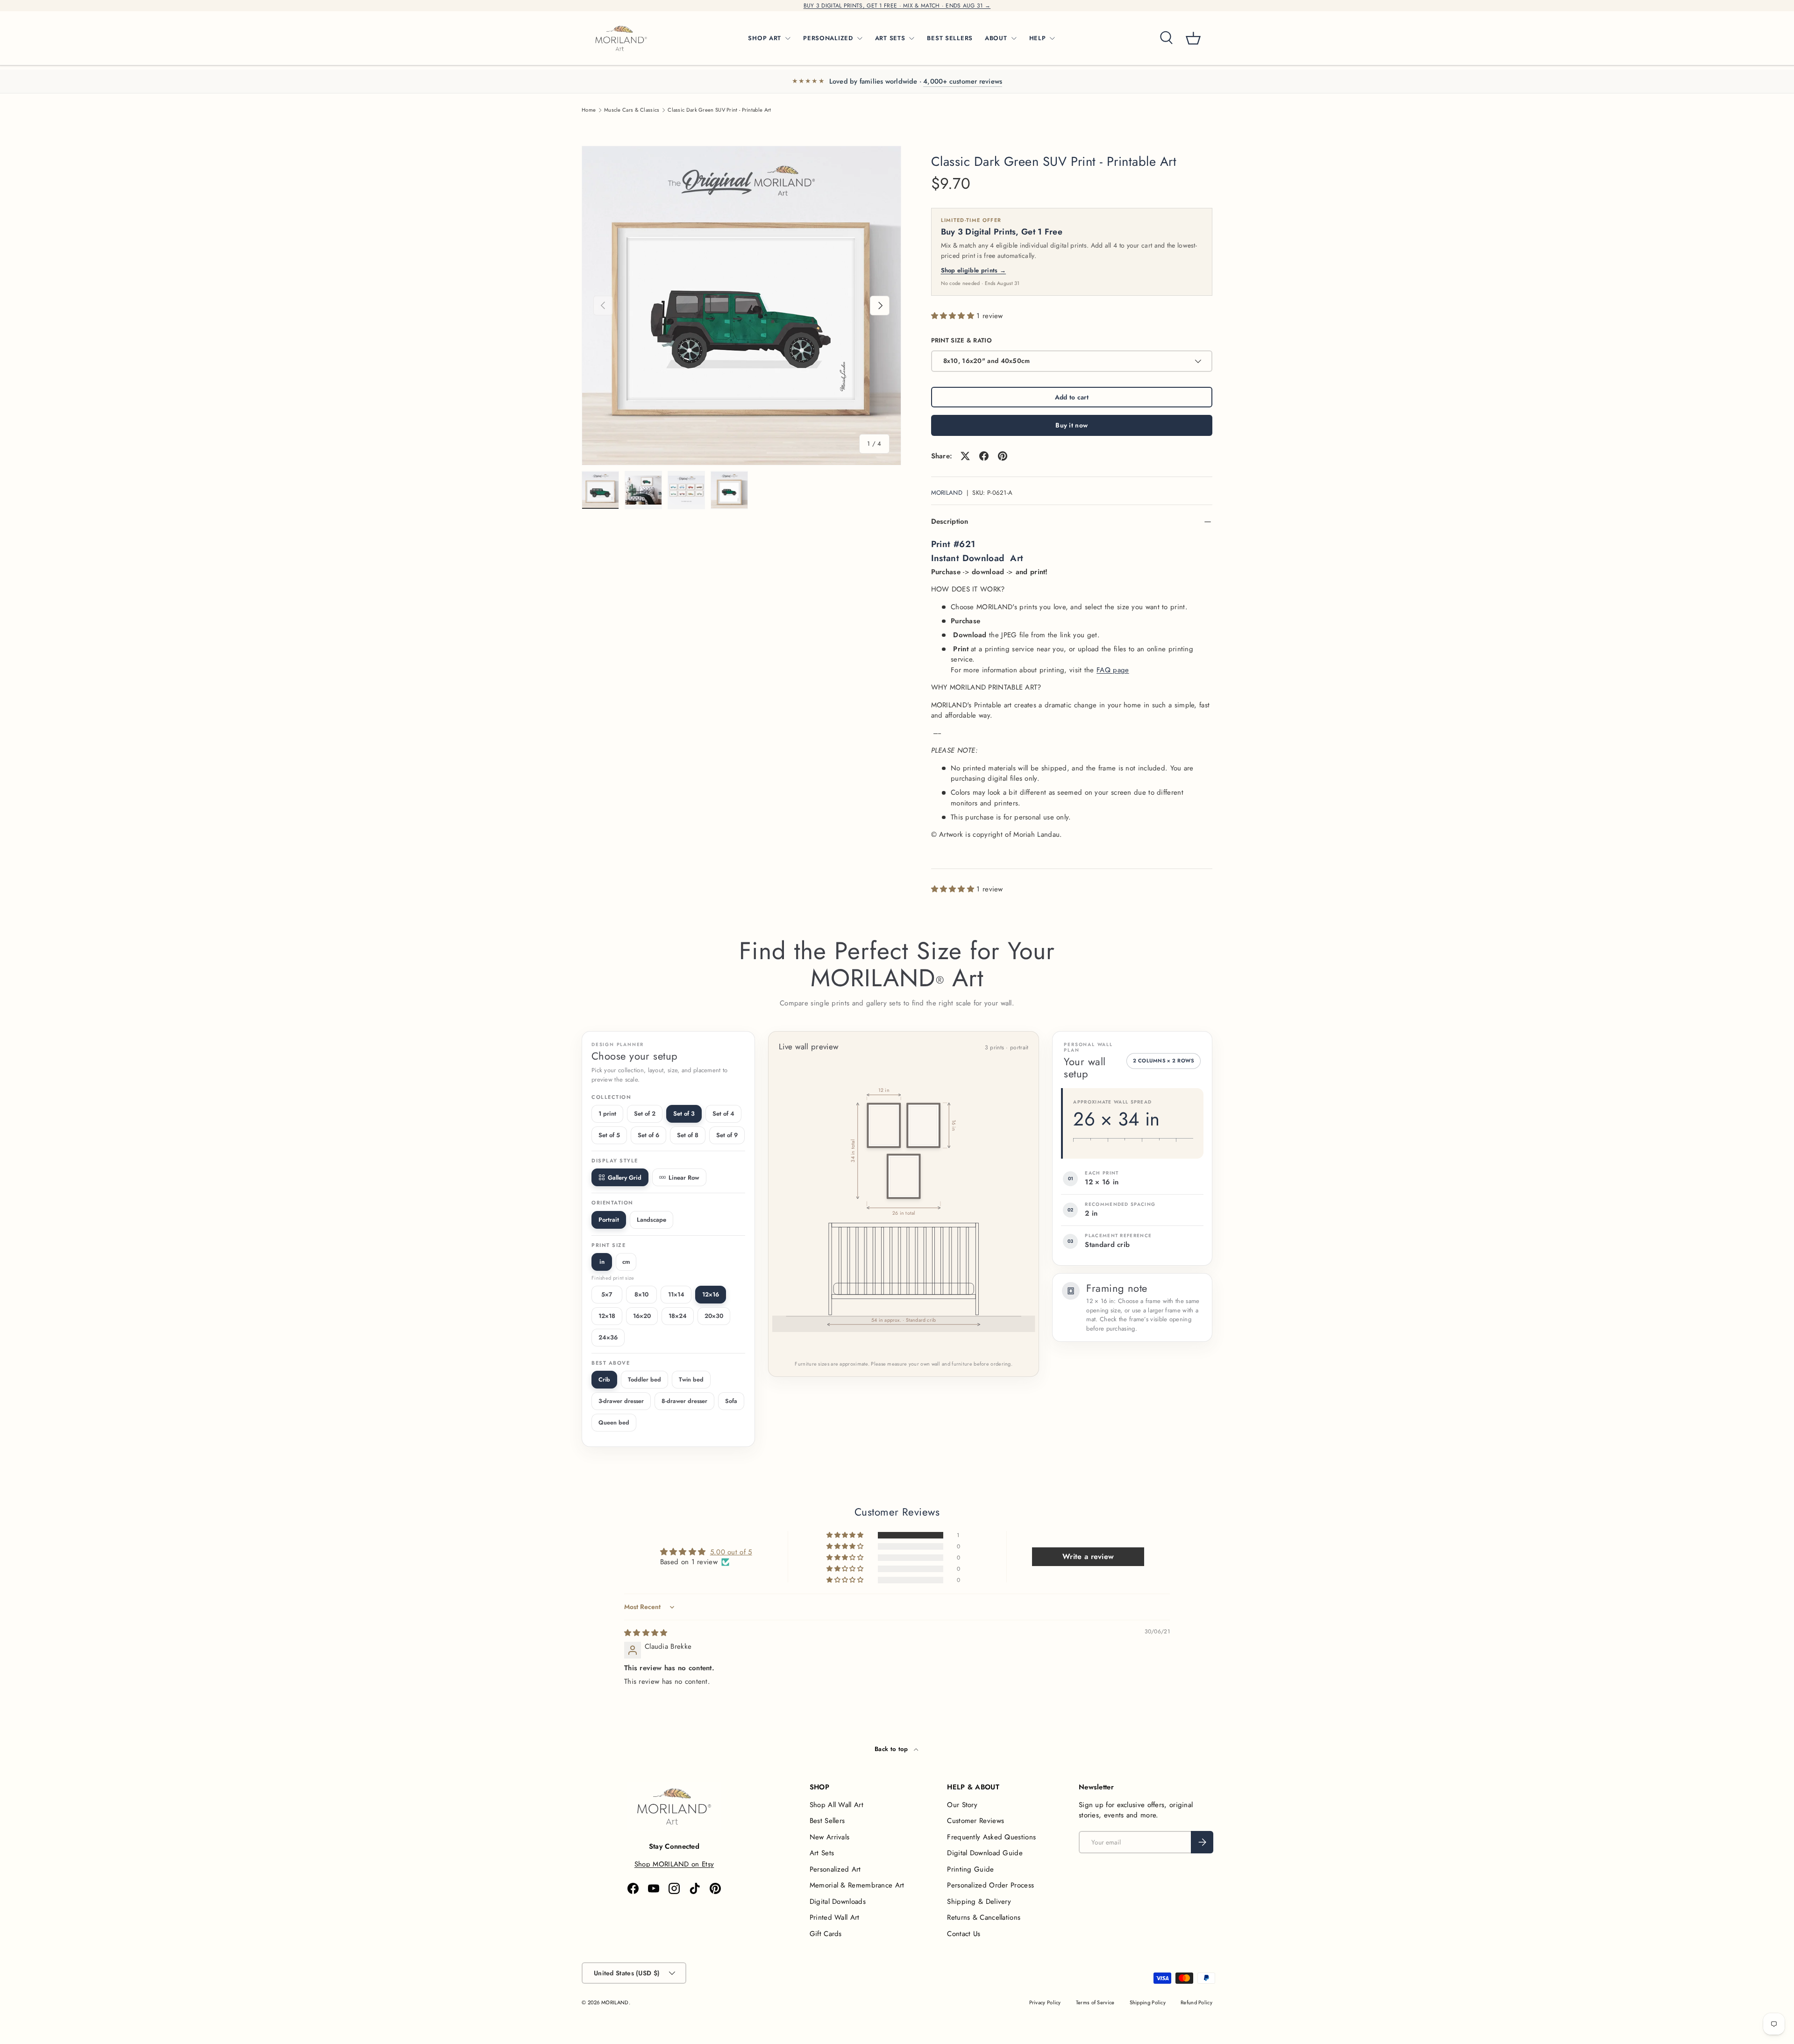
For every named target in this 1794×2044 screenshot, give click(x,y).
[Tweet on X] (965, 456)
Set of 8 (688, 1135)
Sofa (731, 1401)
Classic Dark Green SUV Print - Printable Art (719, 110)
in (602, 1262)
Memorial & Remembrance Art (857, 1885)
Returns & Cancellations (984, 1917)
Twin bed (691, 1380)
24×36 (608, 1337)
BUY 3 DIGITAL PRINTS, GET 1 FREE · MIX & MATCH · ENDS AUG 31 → (897, 6)
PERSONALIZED (828, 38)
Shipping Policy (1148, 2002)
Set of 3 (684, 1114)
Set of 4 (723, 1114)
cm (626, 1262)
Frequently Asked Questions (991, 1837)
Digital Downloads (838, 1902)
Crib (604, 1380)
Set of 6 (648, 1135)
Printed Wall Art (835, 1917)
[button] (1193, 38)
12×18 (607, 1316)
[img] (646, 1633)
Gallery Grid (625, 1178)
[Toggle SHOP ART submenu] (788, 38)
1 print (607, 1114)
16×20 (642, 1316)
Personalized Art (835, 1869)
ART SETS (890, 38)
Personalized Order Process (990, 1885)
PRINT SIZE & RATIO (961, 340)
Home (589, 110)
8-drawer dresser (684, 1401)
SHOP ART (765, 38)
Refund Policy (1196, 2002)
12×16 (711, 1294)
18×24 (678, 1316)
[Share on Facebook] (984, 456)
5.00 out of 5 (731, 1552)
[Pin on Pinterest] (1003, 456)
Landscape (651, 1220)
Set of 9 (727, 1135)
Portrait (609, 1220)
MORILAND (947, 493)
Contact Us (964, 1934)
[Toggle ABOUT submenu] (1014, 38)
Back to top (892, 1749)
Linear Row (684, 1178)
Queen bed (614, 1423)
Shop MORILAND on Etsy (674, 1864)
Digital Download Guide (985, 1853)
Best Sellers (827, 1821)
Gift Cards (826, 1934)
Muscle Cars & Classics (632, 110)
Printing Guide (970, 1869)
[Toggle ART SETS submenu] (911, 38)
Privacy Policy (1045, 2002)
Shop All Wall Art (836, 1805)
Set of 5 (609, 1135)
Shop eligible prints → (974, 270)
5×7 (607, 1294)
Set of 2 (645, 1114)
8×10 (641, 1294)
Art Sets (822, 1853)
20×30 (714, 1316)
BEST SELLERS (950, 38)
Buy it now (1071, 425)
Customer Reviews (975, 1821)
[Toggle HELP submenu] (1052, 38)
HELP (1038, 38)
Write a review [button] (1088, 1556)
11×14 (676, 1294)
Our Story (962, 1805)
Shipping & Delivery (979, 1902)
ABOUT (996, 38)
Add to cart (1072, 397)
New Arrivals (830, 1837)
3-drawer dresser (621, 1401)
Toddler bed (644, 1380)
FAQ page (1113, 670)
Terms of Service (1095, 2002)
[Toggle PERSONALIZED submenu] (860, 38)
